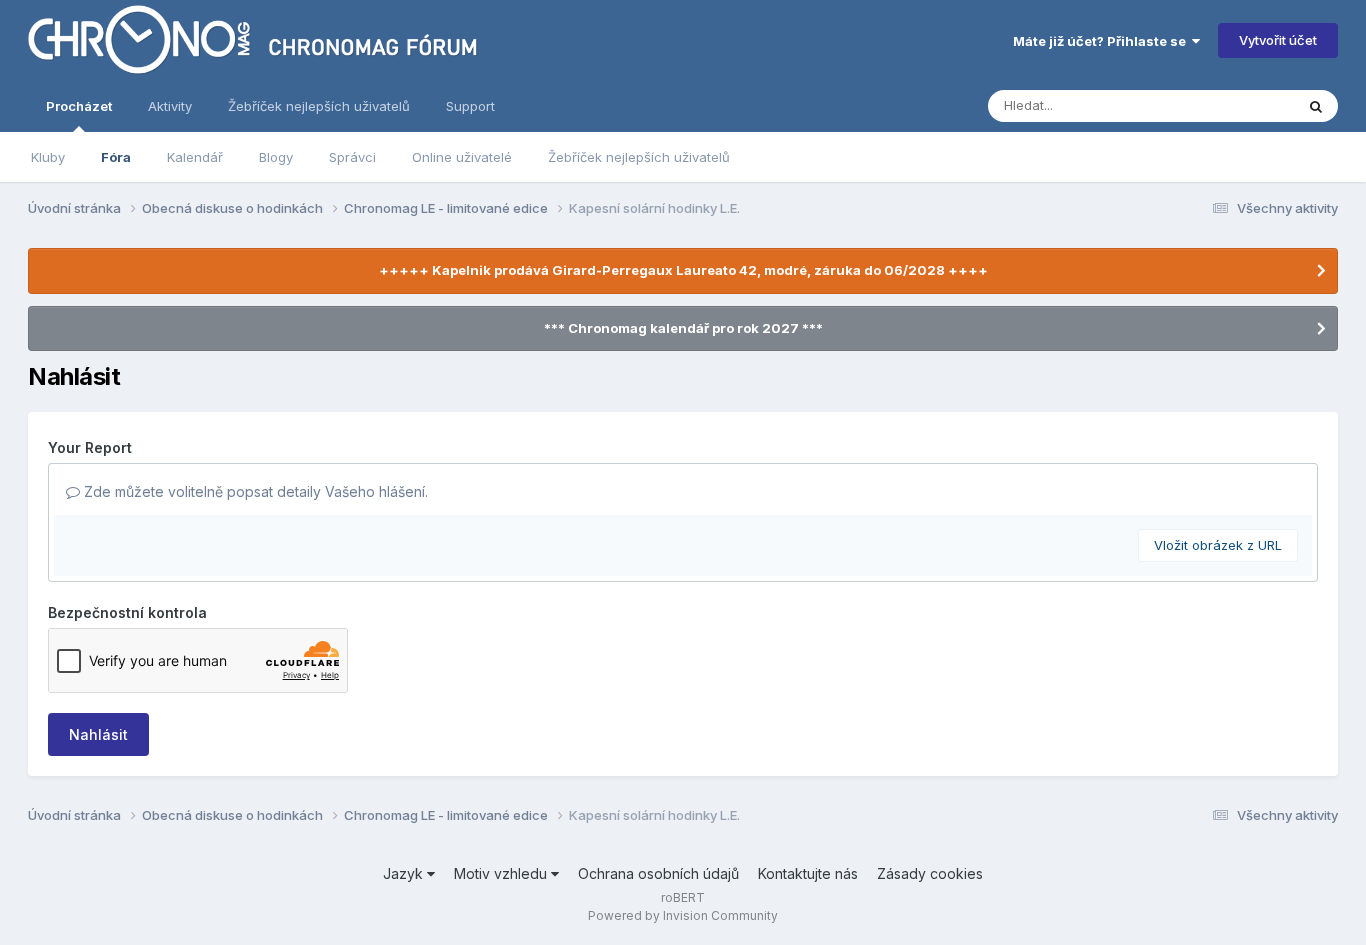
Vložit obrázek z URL (1218, 545)
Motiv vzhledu (502, 873)
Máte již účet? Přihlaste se (1102, 41)
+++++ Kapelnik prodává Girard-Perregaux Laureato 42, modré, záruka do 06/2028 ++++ (683, 270)
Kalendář (195, 157)
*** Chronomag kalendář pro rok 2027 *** (683, 328)
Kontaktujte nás (808, 873)
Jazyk (405, 873)
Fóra (116, 157)
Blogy (276, 157)
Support (470, 106)
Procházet (79, 106)
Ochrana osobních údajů (658, 873)
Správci (352, 157)
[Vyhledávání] (1316, 106)
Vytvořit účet (1278, 40)
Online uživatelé (462, 157)
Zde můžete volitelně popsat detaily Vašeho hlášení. (254, 491)
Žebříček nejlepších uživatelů (639, 157)
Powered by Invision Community (683, 915)
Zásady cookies (930, 873)
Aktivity (170, 106)
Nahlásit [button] (98, 734)
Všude (1248, 105)
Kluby (48, 157)
